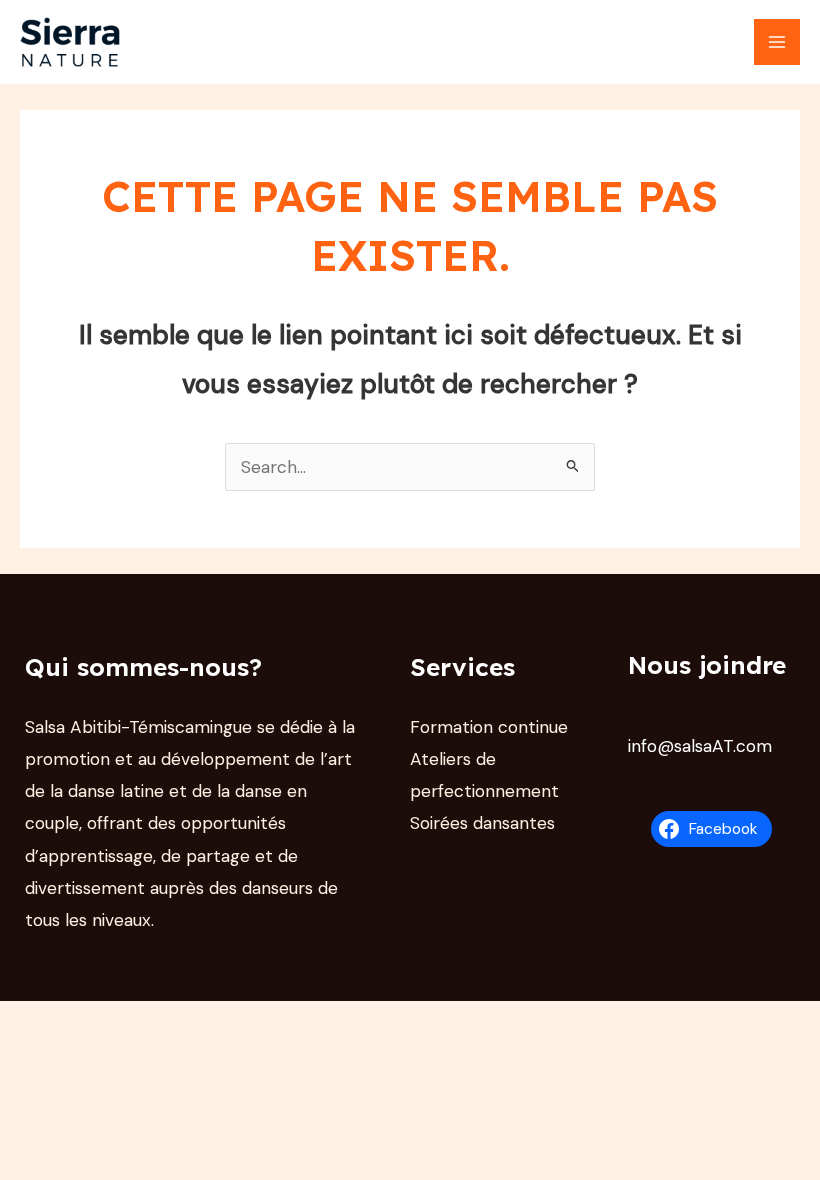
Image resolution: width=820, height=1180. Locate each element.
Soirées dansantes (482, 823)
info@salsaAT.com (700, 746)
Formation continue (489, 727)
